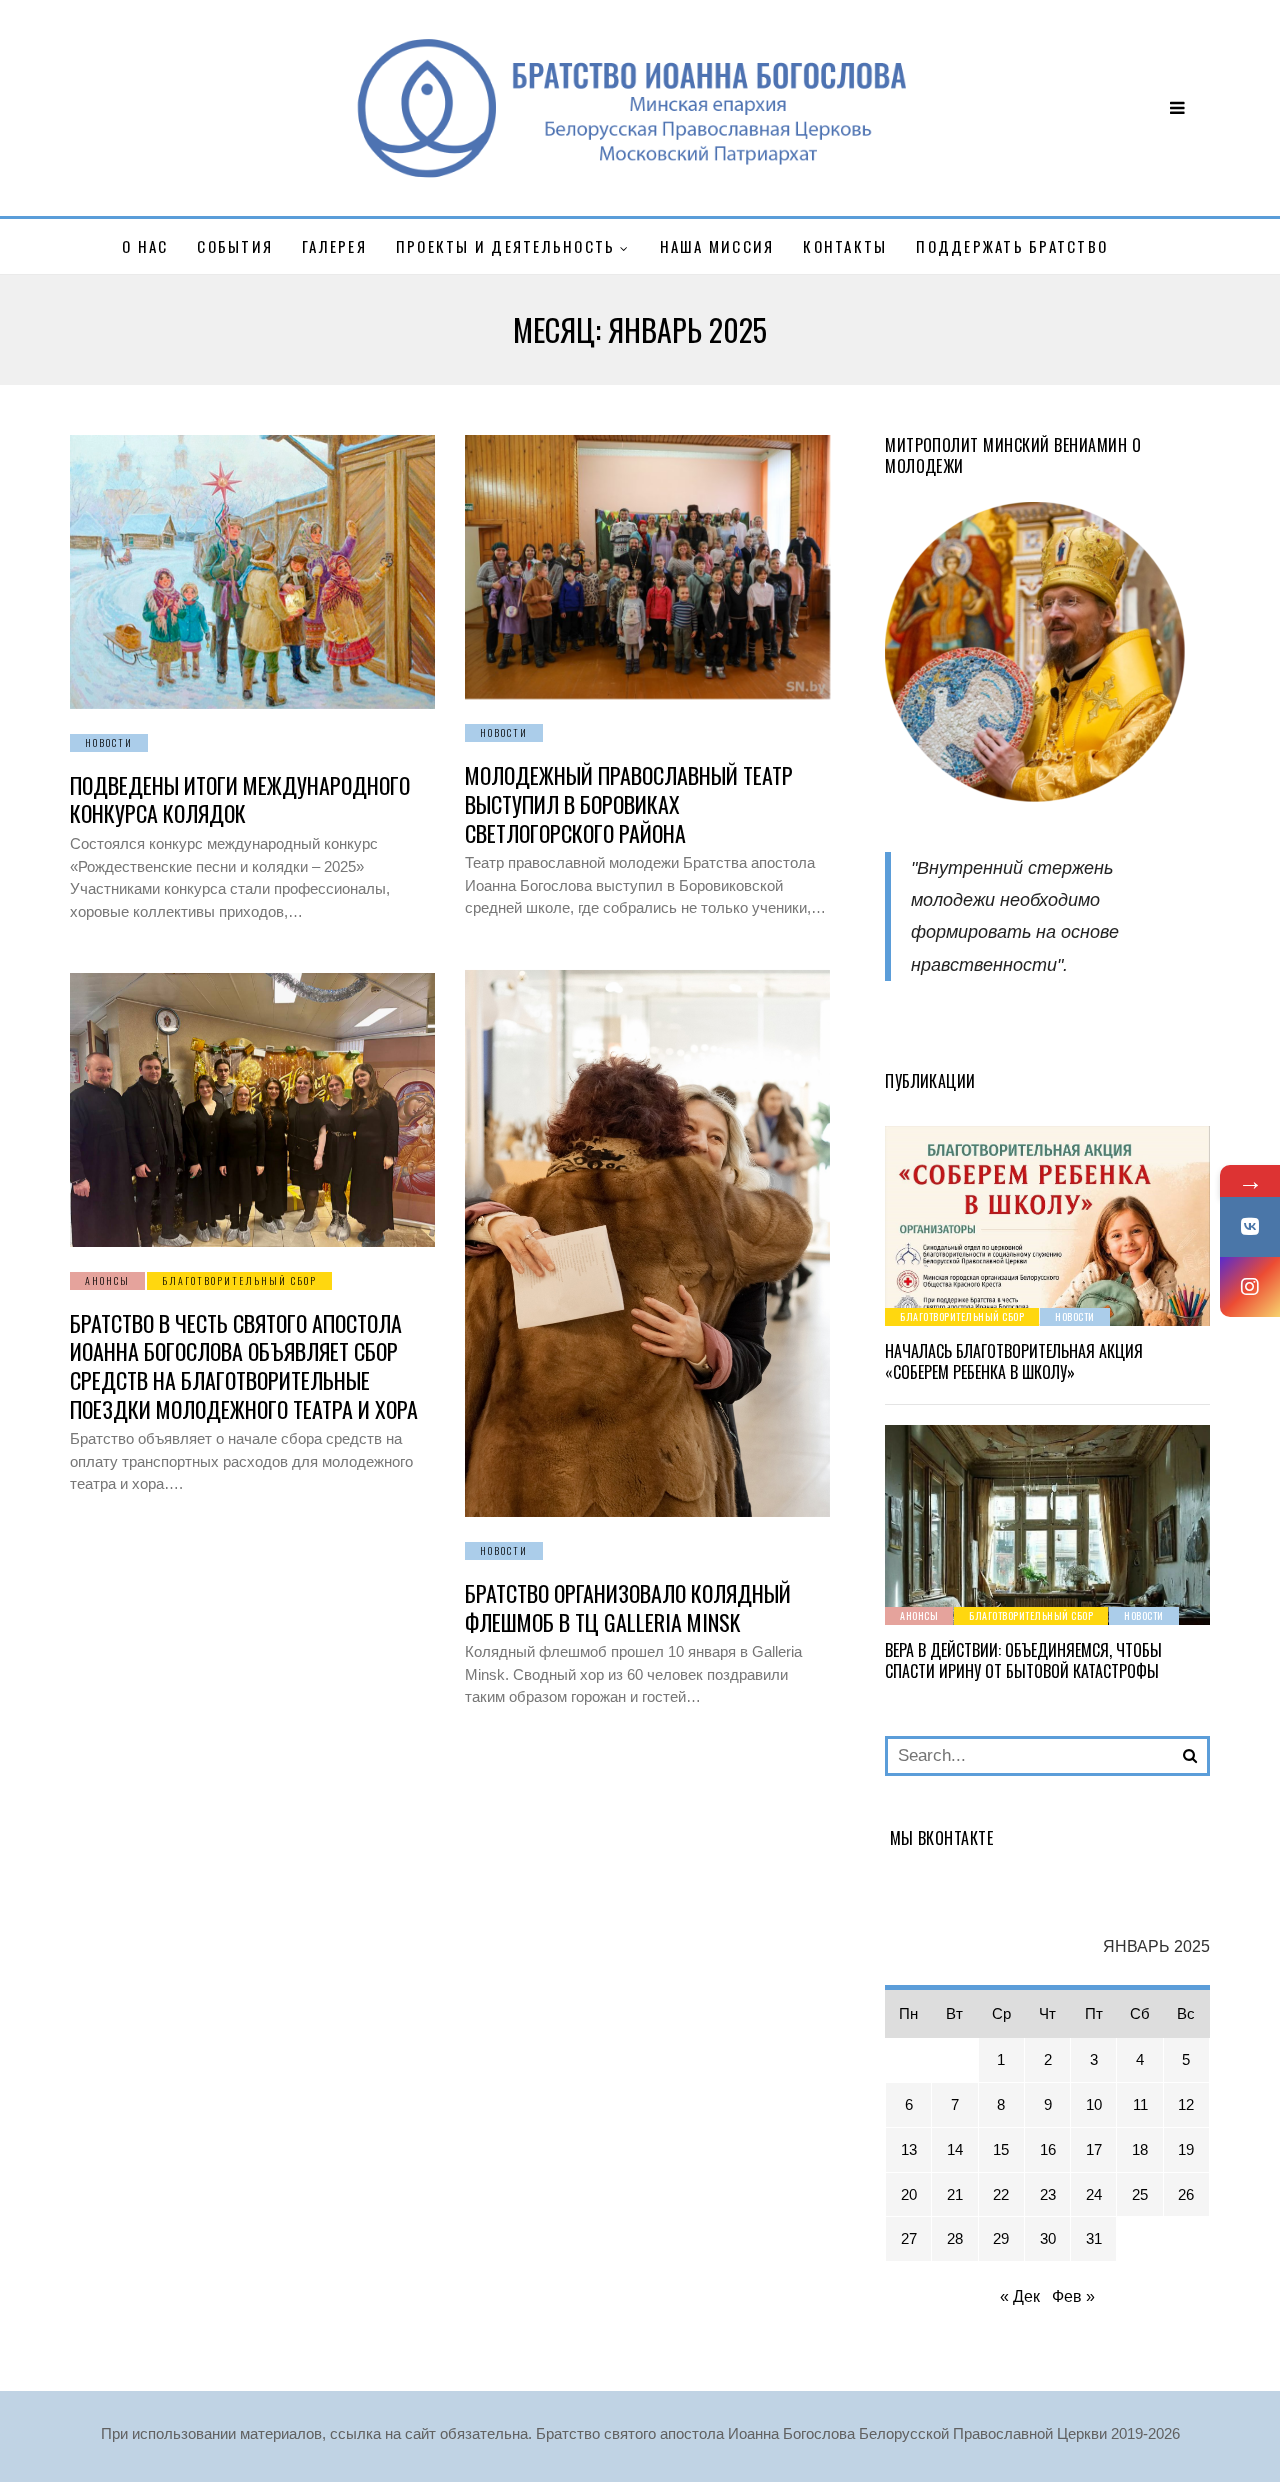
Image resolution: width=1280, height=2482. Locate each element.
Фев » (1073, 2296)
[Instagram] (1250, 1287)
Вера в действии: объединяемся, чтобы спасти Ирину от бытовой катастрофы (1023, 1660)
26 (1186, 2194)
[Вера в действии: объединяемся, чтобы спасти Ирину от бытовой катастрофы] (1047, 1525)
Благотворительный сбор (239, 1280)
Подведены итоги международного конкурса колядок (240, 799)
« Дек (1020, 2296)
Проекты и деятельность (506, 246)
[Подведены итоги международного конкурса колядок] (252, 572)
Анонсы (107, 1280)
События (235, 246)
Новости (109, 742)
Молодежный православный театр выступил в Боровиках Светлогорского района (629, 803)
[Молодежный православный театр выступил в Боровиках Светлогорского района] (647, 567)
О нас (145, 246)
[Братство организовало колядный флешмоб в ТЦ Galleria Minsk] (647, 1244)
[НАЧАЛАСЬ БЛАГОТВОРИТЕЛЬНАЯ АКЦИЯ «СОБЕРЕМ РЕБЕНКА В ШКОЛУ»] (1047, 1226)
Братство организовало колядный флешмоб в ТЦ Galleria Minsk (628, 1607)
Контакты (845, 246)
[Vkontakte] (1250, 1227)
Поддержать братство (1012, 246)
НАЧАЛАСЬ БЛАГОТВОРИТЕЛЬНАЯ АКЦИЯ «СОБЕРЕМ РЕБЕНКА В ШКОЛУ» (1014, 1361)
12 (1186, 2104)
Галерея (334, 246)
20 (909, 2194)
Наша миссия (717, 246)
